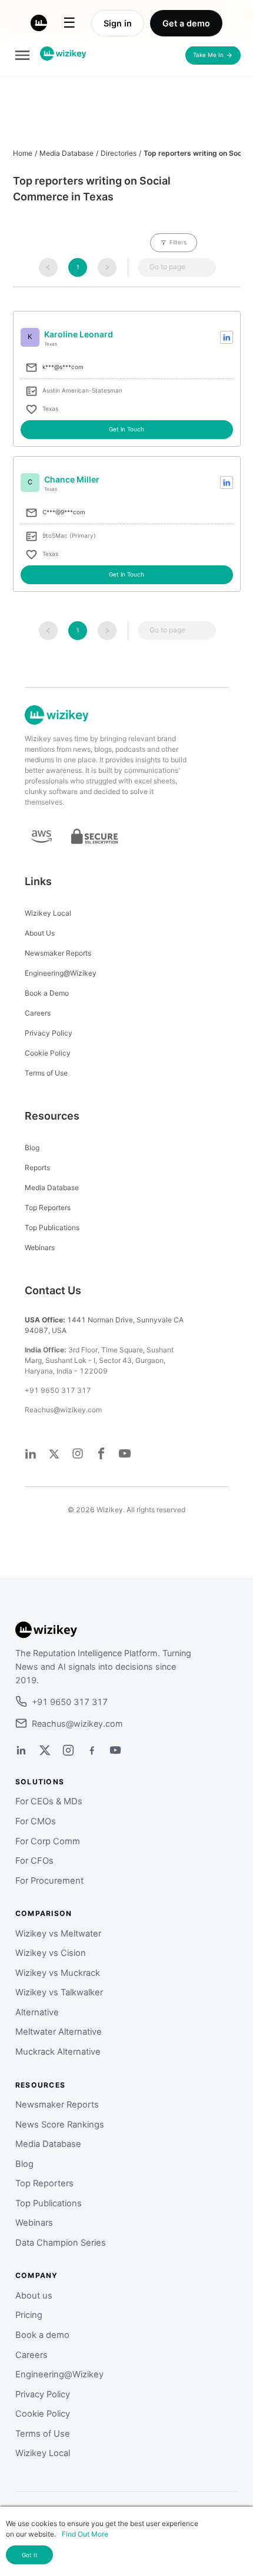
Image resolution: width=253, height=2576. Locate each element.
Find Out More (85, 2534)
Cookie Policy (48, 1053)
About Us (40, 933)
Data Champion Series (61, 2243)
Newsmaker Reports (58, 953)
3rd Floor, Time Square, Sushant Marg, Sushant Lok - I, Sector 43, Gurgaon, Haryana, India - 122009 (99, 1360)
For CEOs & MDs (49, 1801)
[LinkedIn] (21, 1750)
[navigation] (48, 267)
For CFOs (34, 1861)
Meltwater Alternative (59, 2032)
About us (34, 2296)
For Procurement (49, 1881)
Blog (32, 1148)
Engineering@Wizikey (61, 973)
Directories (119, 153)
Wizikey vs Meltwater (58, 1934)
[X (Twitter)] (45, 1750)
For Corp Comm (48, 1841)
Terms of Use (46, 1073)
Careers (38, 1013)
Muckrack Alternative (58, 2052)
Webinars (40, 1247)
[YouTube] (115, 1750)
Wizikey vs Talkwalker (59, 1992)
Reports (37, 1168)
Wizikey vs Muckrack (58, 1973)
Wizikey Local (48, 913)
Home (23, 153)
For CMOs (36, 1821)
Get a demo (186, 23)
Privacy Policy (49, 1033)
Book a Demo (47, 993)
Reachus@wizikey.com (63, 1410)
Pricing (29, 2315)
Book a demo (42, 2335)
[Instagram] (68, 1750)
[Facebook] (92, 1750)
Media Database (66, 153)
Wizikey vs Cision (51, 1953)
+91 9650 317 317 (58, 1390)
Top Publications (52, 1227)
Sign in (118, 23)
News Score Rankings (60, 2125)
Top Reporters (48, 1207)
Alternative (37, 2012)
